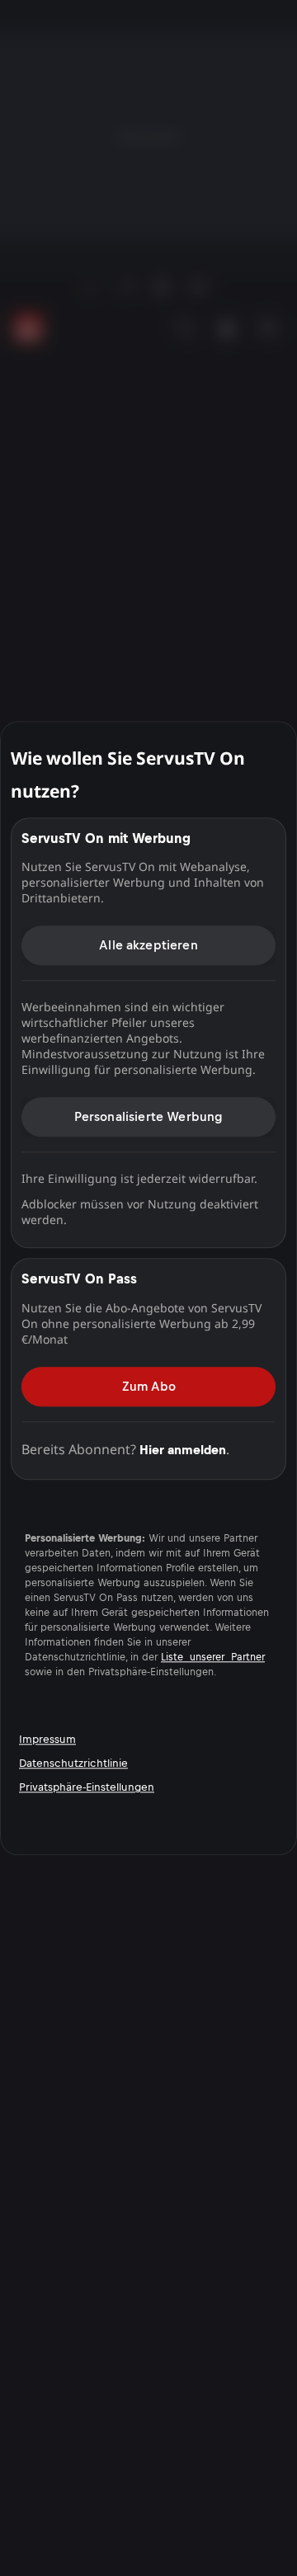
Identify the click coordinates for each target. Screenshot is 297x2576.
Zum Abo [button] (149, 1386)
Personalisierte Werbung (149, 1116)
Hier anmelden (183, 1450)
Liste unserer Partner (213, 1657)
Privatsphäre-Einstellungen (87, 1788)
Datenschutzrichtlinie (73, 1764)
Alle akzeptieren (148, 945)
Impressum (47, 1740)
